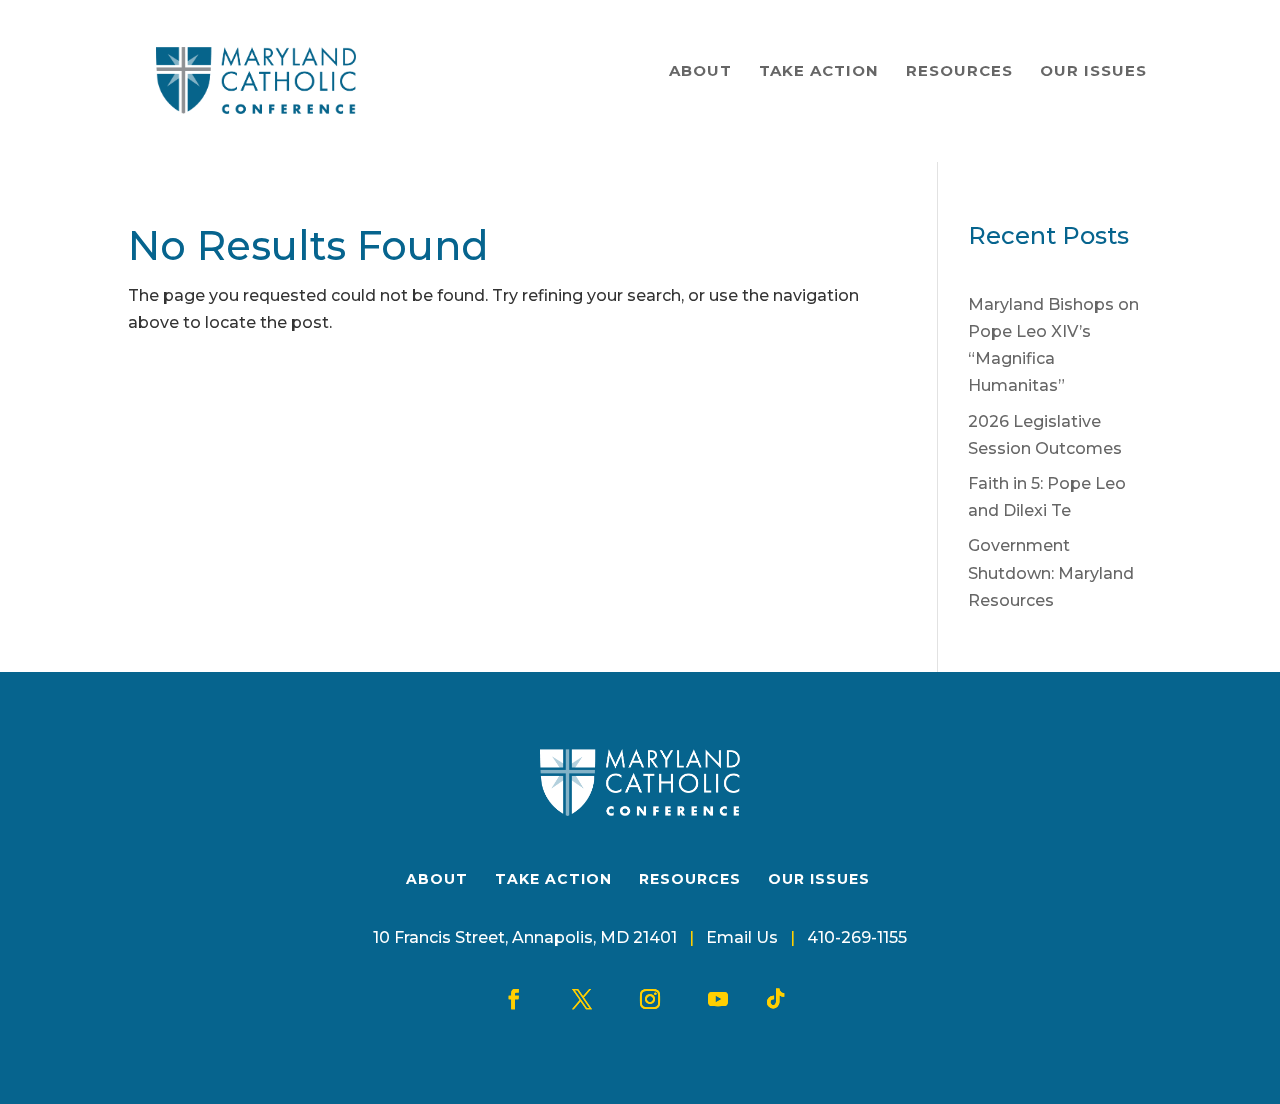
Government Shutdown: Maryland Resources (1051, 572)
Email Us (742, 937)
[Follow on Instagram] (650, 999)
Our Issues (1093, 70)
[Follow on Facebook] (514, 999)
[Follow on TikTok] (776, 999)
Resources (959, 70)
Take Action (819, 70)
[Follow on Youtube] (718, 999)
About (700, 70)
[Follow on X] (582, 999)
